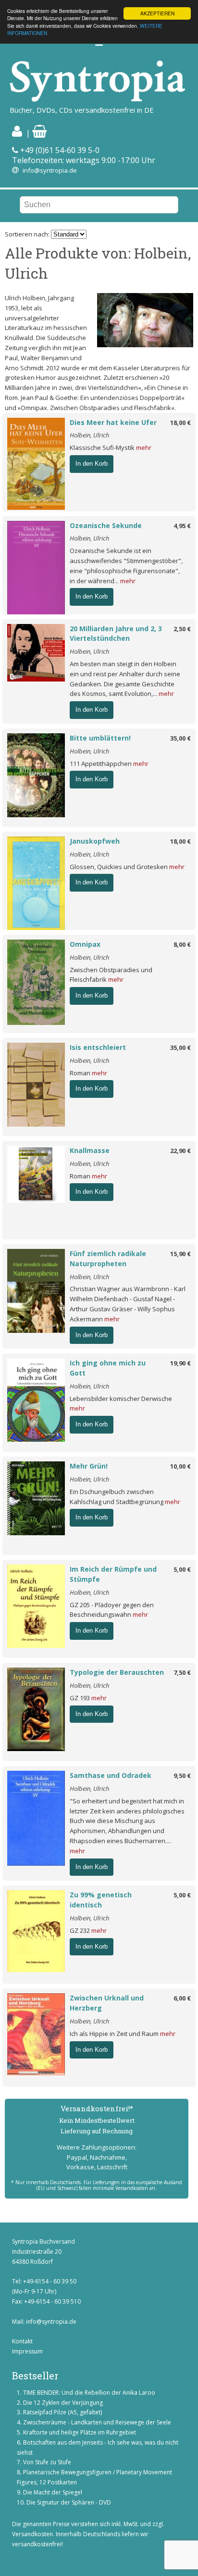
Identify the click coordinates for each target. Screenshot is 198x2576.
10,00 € (180, 1466)
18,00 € (180, 423)
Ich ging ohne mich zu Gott (108, 1368)
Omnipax (85, 944)
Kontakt (22, 2341)
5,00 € (182, 1569)
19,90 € (180, 1363)
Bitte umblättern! (100, 738)
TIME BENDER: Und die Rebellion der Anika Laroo (89, 2393)
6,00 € (182, 1998)
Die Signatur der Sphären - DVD (69, 2502)
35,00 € (180, 738)
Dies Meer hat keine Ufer (113, 422)
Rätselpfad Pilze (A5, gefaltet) (62, 2412)
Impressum (27, 2351)
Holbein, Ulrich (89, 435)
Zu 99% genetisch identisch (101, 1900)
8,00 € (182, 944)
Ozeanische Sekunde (106, 525)
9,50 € (182, 1776)
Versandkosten (32, 2534)
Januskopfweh (95, 841)
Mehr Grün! (89, 1466)
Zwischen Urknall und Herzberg (107, 2003)
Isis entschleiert (98, 1047)
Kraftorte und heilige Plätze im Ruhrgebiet (80, 2432)
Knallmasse (90, 1150)
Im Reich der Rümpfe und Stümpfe (113, 1574)
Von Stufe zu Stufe (47, 2462)
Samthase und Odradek (111, 1775)
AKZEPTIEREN (157, 13)
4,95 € (182, 526)
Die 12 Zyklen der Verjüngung (63, 2403)
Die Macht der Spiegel (53, 2492)
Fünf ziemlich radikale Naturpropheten (108, 1259)
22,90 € (180, 1151)
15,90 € (180, 1254)
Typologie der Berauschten (117, 1672)
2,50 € (182, 629)
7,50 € (182, 1672)
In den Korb (92, 464)
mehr (144, 447)
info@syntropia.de (50, 170)
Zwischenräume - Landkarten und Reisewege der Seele (97, 2422)
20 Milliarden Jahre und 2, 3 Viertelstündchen (116, 634)
